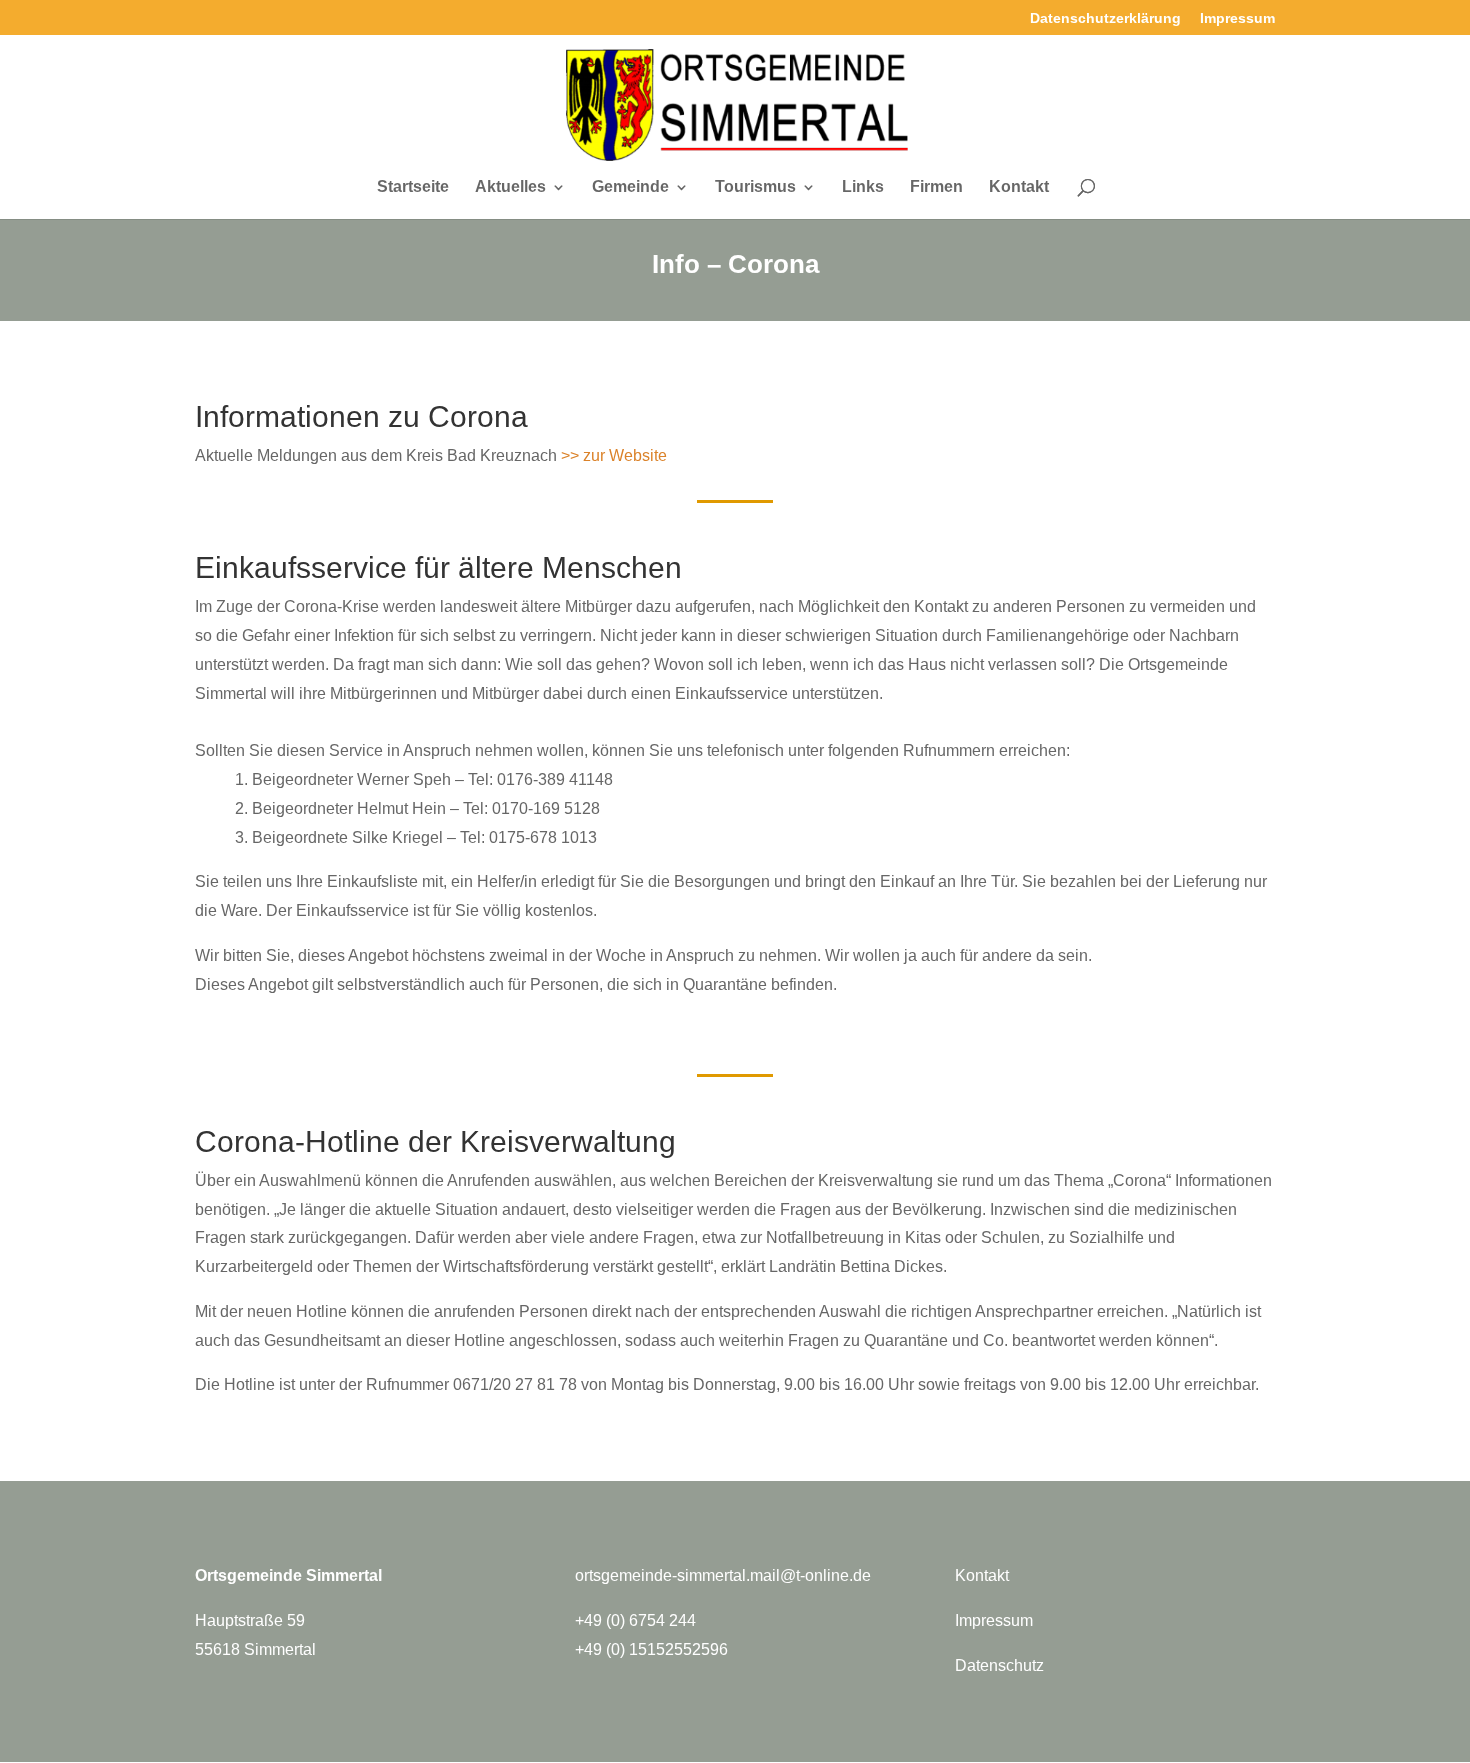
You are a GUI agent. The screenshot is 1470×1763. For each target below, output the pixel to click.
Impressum (1237, 18)
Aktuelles (510, 187)
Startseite (413, 187)
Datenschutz (999, 1665)
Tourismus (755, 187)
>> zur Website (614, 455)
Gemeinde (630, 187)
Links (863, 187)
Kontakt (1019, 187)
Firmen (936, 187)
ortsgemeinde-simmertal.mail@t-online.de (723, 1575)
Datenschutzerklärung (1105, 18)
